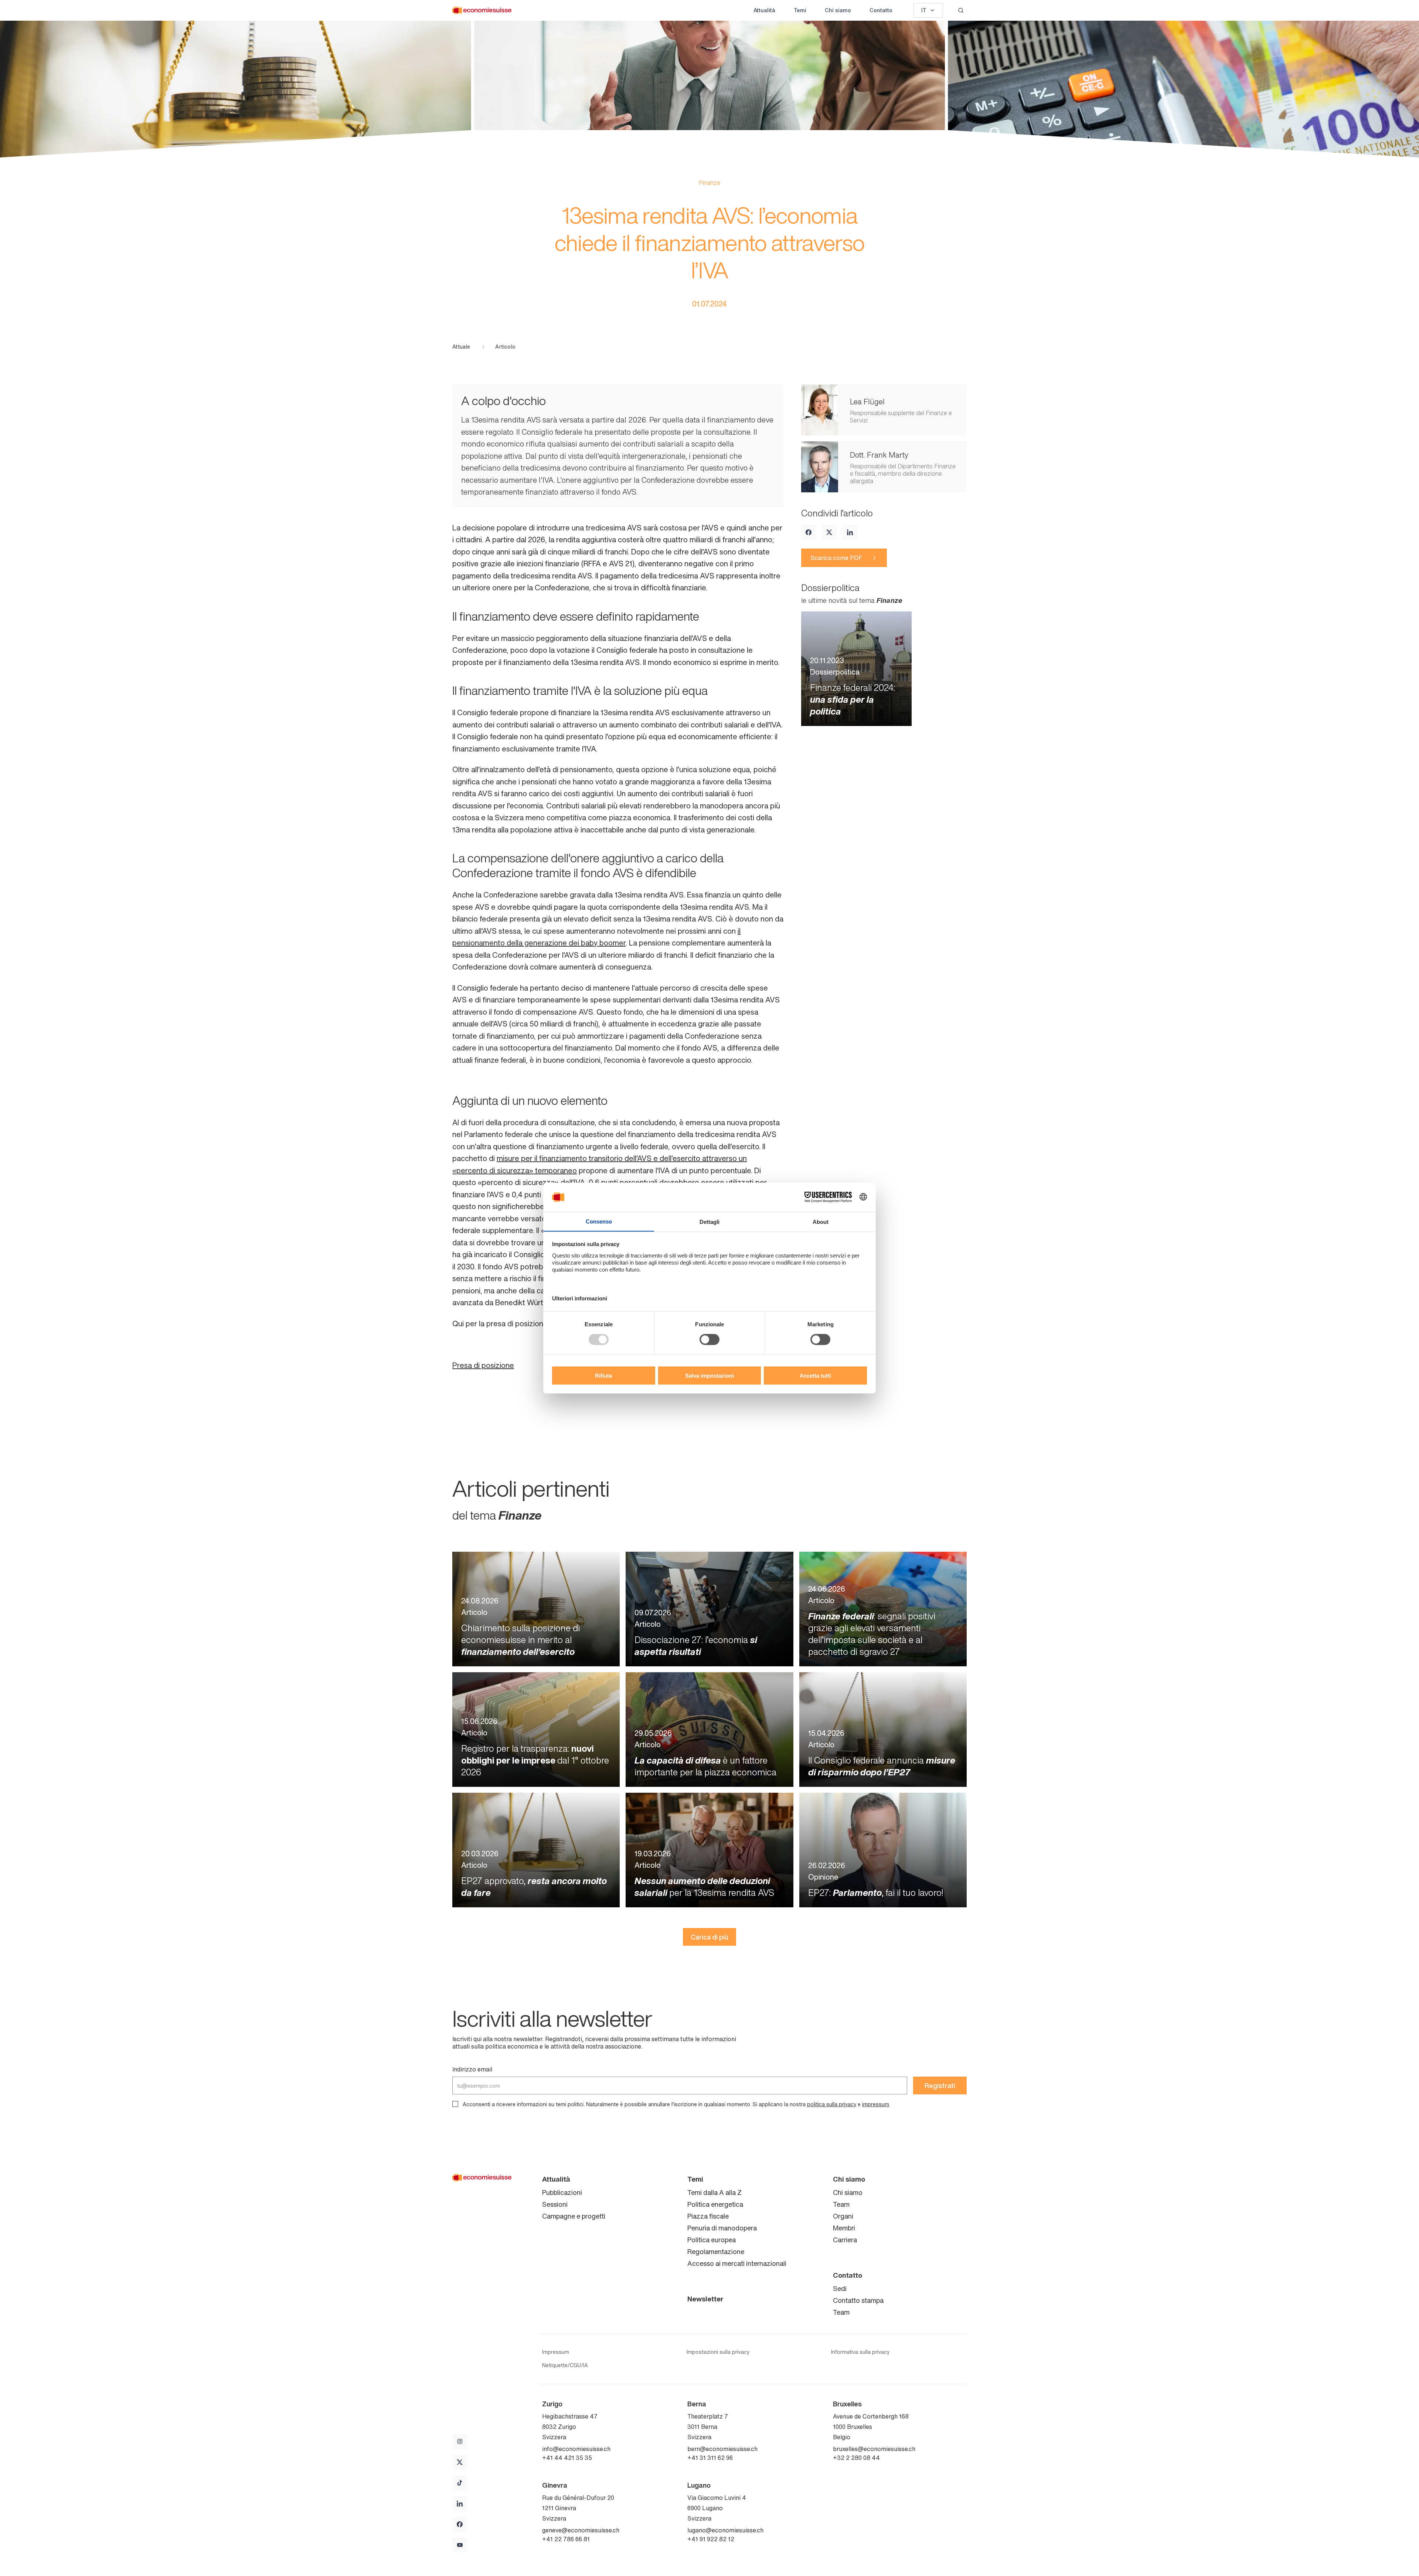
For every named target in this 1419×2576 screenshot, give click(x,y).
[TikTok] (460, 2483)
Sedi (840, 2288)
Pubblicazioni (562, 2192)
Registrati (940, 2085)
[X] (829, 532)
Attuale (461, 347)
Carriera (845, 2240)
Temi (800, 10)
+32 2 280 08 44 (856, 2458)
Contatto (881, 10)
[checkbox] (455, 2104)
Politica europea (712, 2240)
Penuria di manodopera (722, 2228)
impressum (876, 2104)
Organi (843, 2216)
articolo (505, 347)
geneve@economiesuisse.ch (581, 2530)
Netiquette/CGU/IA (565, 2365)
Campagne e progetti (574, 2216)
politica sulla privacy (832, 2104)
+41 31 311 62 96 (710, 2458)
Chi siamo (838, 10)
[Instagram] (460, 2441)
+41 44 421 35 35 (567, 2458)
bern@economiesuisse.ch (722, 2449)
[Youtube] (460, 2545)
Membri (844, 2228)
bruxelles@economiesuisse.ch (874, 2449)
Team (841, 2204)
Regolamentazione (716, 2251)
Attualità (764, 10)
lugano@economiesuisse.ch (725, 2530)
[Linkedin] (850, 532)
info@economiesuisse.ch (576, 2449)
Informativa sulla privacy (860, 2352)
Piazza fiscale (708, 2216)
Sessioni (555, 2204)
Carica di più (709, 1937)
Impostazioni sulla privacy (718, 2352)
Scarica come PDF (836, 558)
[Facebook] (809, 532)
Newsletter (705, 2299)
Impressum (556, 2352)
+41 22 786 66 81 (566, 2539)
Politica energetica (715, 2204)
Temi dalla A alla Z (714, 2192)
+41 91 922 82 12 (711, 2539)
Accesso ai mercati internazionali (737, 2263)
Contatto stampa (858, 2300)
